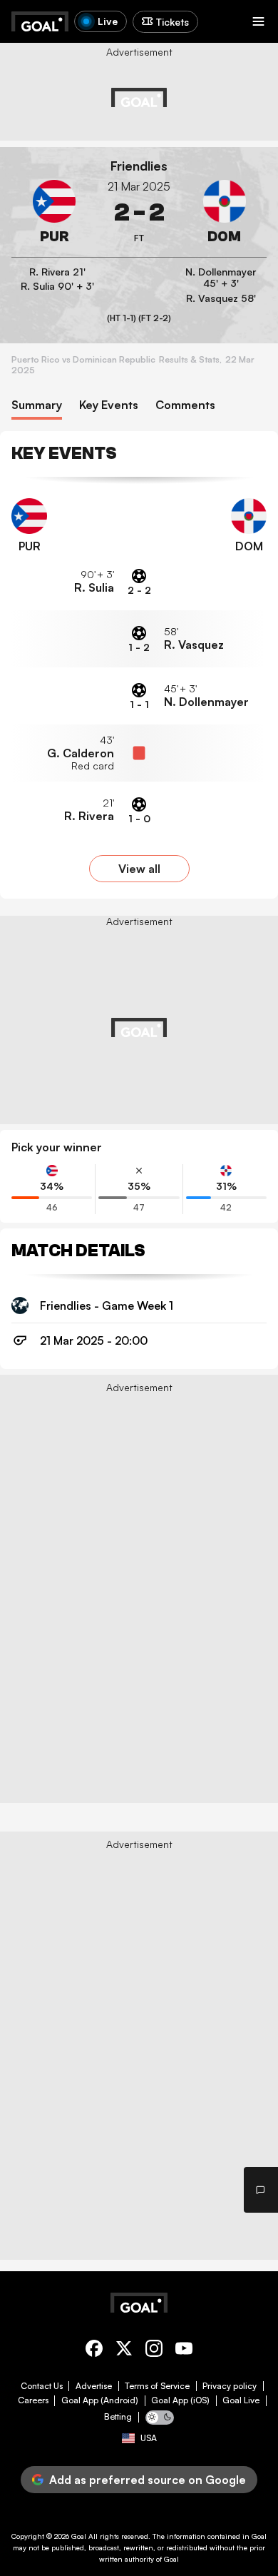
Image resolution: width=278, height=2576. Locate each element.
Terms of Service (157, 2386)
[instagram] (154, 2351)
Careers (33, 2400)
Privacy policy (230, 2386)
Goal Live (241, 2400)
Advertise (94, 2386)
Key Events (109, 405)
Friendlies (139, 166)
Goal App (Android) (100, 2400)
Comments (185, 405)
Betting (118, 2417)
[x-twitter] (124, 2351)
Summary (37, 405)
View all (139, 869)
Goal (79, 2536)
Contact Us (42, 2386)
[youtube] (184, 2351)
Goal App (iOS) (180, 2400)
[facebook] (94, 2351)
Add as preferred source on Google (148, 2480)
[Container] (54, 213)
